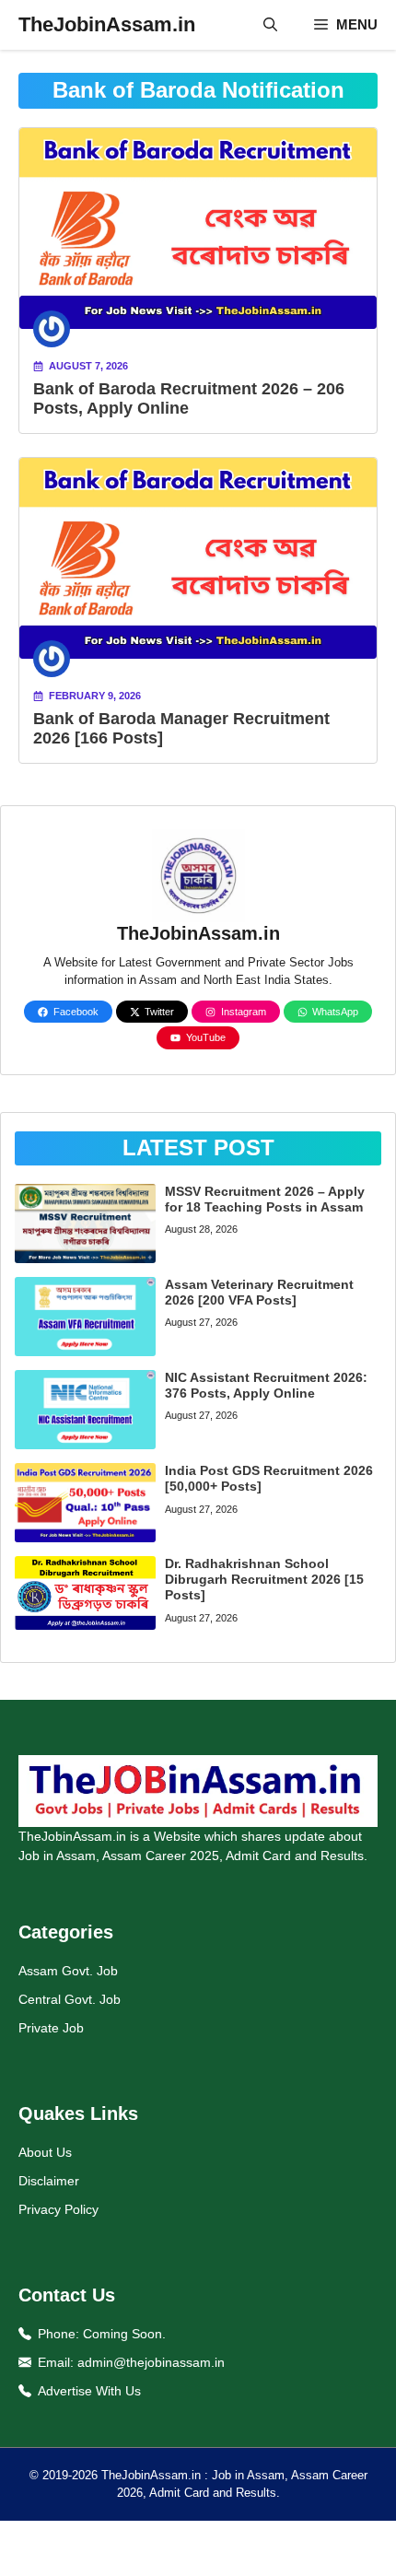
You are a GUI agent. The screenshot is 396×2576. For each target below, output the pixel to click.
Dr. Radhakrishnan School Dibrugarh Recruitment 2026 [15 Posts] (264, 1579)
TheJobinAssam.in (107, 24)
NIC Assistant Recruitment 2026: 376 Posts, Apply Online (266, 1385)
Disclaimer (49, 2181)
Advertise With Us (89, 2391)
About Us (45, 2152)
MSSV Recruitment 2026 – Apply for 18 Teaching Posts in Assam (265, 1199)
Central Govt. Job (70, 1999)
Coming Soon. (124, 2334)
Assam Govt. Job (68, 1971)
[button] (270, 25)
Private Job (51, 2028)
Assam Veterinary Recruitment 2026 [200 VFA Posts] (259, 1292)
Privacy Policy (58, 2209)
